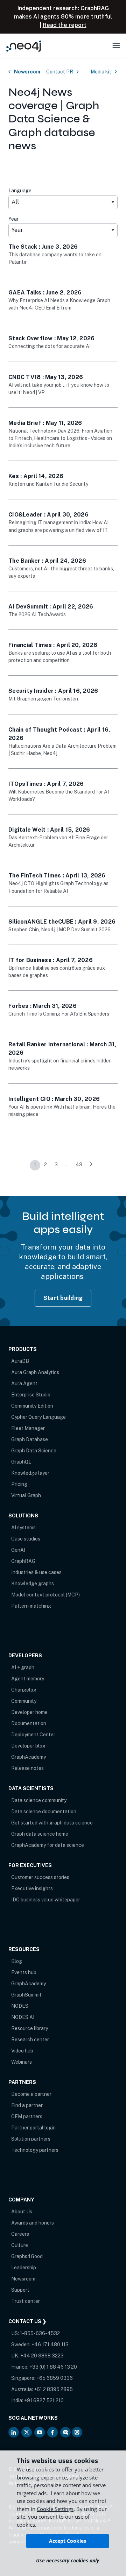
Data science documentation (44, 1812)
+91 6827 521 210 (44, 2400)
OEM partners (27, 2116)
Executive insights (32, 1888)
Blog (17, 1961)
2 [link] (45, 1165)
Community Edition (32, 1406)
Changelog (24, 1690)
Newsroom (27, 72)
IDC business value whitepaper (46, 1900)
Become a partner (31, 2094)
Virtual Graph (26, 1495)
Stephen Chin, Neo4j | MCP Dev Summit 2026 (59, 930)
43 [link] (79, 1165)
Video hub (22, 2051)
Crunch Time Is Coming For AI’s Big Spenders (59, 1014)
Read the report (65, 25)
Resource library (30, 2028)
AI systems (23, 1528)
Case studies (26, 1539)
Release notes (27, 1768)
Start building (63, 1298)
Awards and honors (33, 2223)
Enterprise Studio (31, 1395)
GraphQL (21, 1462)
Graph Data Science (34, 1451)
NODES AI (23, 2017)
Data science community (39, 1800)
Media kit (101, 72)
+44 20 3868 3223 (42, 2356)
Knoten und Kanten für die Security (48, 484)
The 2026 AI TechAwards (37, 614)
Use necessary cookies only (68, 2560)
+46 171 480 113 (50, 2344)
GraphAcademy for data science (48, 1845)
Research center (30, 2040)
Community (24, 1701)
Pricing (19, 1484)
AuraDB (20, 1361)
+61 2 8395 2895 (53, 2389)
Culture (20, 2245)
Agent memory (28, 1679)
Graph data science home (40, 1834)
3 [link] (56, 1165)
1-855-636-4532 (40, 2333)
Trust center (26, 2301)
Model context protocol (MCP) (45, 1595)
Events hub (24, 1972)
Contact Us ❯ (27, 2321)
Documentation (29, 1723)
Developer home (29, 1712)
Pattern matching (31, 1606)
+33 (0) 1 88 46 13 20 (53, 2367)
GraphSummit (26, 1995)
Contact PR (60, 72)
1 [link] (35, 1165)
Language (20, 191)
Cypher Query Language (38, 1417)
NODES (20, 2006)
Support (20, 2290)
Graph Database (30, 1439)
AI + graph (23, 1667)
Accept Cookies (68, 2541)
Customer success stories (40, 1877)
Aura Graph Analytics (35, 1372)
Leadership (24, 2268)
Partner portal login (33, 2128)
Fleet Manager (28, 1428)
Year (13, 219)
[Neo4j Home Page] (24, 46)
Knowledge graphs (33, 1584)
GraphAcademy (29, 1757)
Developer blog (28, 1746)
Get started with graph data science (52, 1823)
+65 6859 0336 (55, 2378)
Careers (20, 2234)
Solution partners (31, 2139)
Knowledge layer (30, 1473)
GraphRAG (23, 1561)
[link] (91, 1165)
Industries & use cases (36, 1572)
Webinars (22, 2062)
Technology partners (35, 2150)
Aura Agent (24, 1383)
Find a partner (27, 2105)
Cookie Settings (55, 2509)
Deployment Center (33, 1735)
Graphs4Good (27, 2256)
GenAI (18, 1550)
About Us (22, 2212)
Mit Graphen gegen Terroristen (43, 699)
